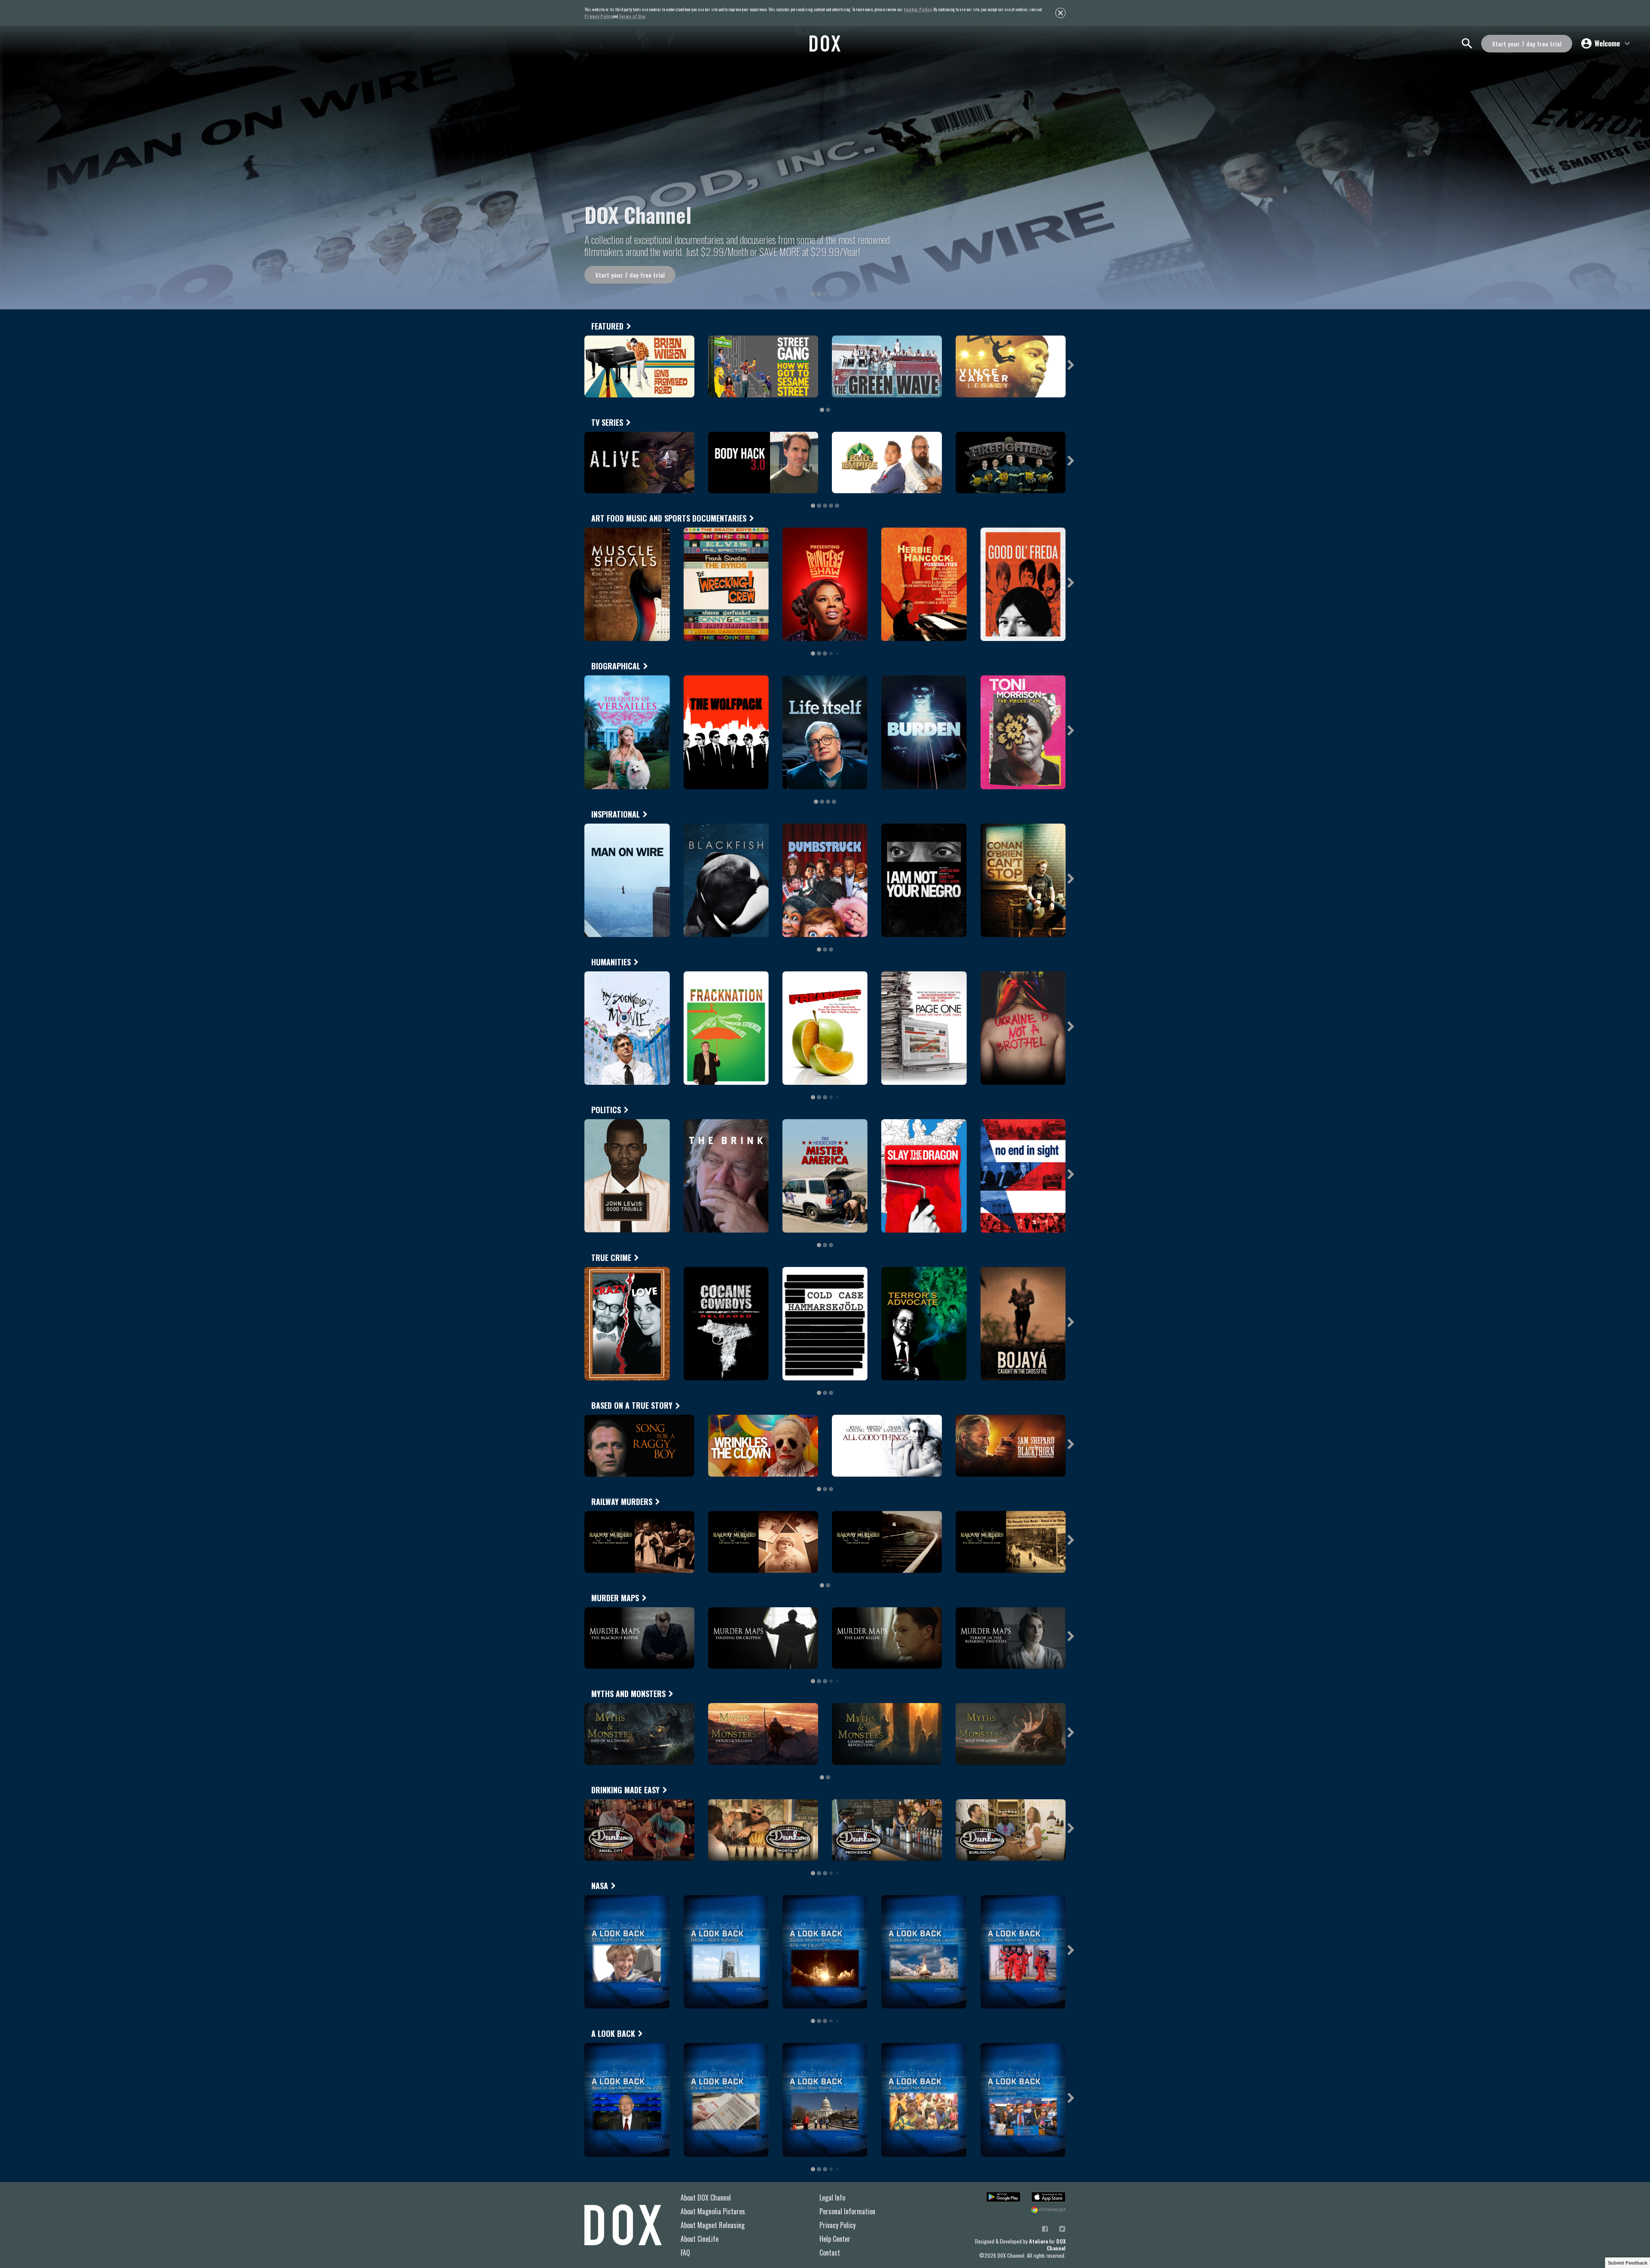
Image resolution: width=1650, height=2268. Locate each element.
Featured (607, 326)
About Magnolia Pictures (713, 2211)
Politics (606, 1110)
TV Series (607, 422)
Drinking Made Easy (625, 1790)
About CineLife (700, 2239)
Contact (830, 2253)
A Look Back (613, 2033)
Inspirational (616, 814)
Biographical (616, 666)
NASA (600, 1886)
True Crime (611, 1258)
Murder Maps (615, 1598)
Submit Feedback (1628, 2263)
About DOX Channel (706, 2198)
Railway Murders (622, 1502)
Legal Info (832, 2198)
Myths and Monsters (628, 1694)
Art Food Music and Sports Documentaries (669, 518)
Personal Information (847, 2211)
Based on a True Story (632, 1405)
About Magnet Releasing (713, 2225)
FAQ (685, 2253)
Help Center (835, 2239)
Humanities (611, 962)
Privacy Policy (837, 2225)
